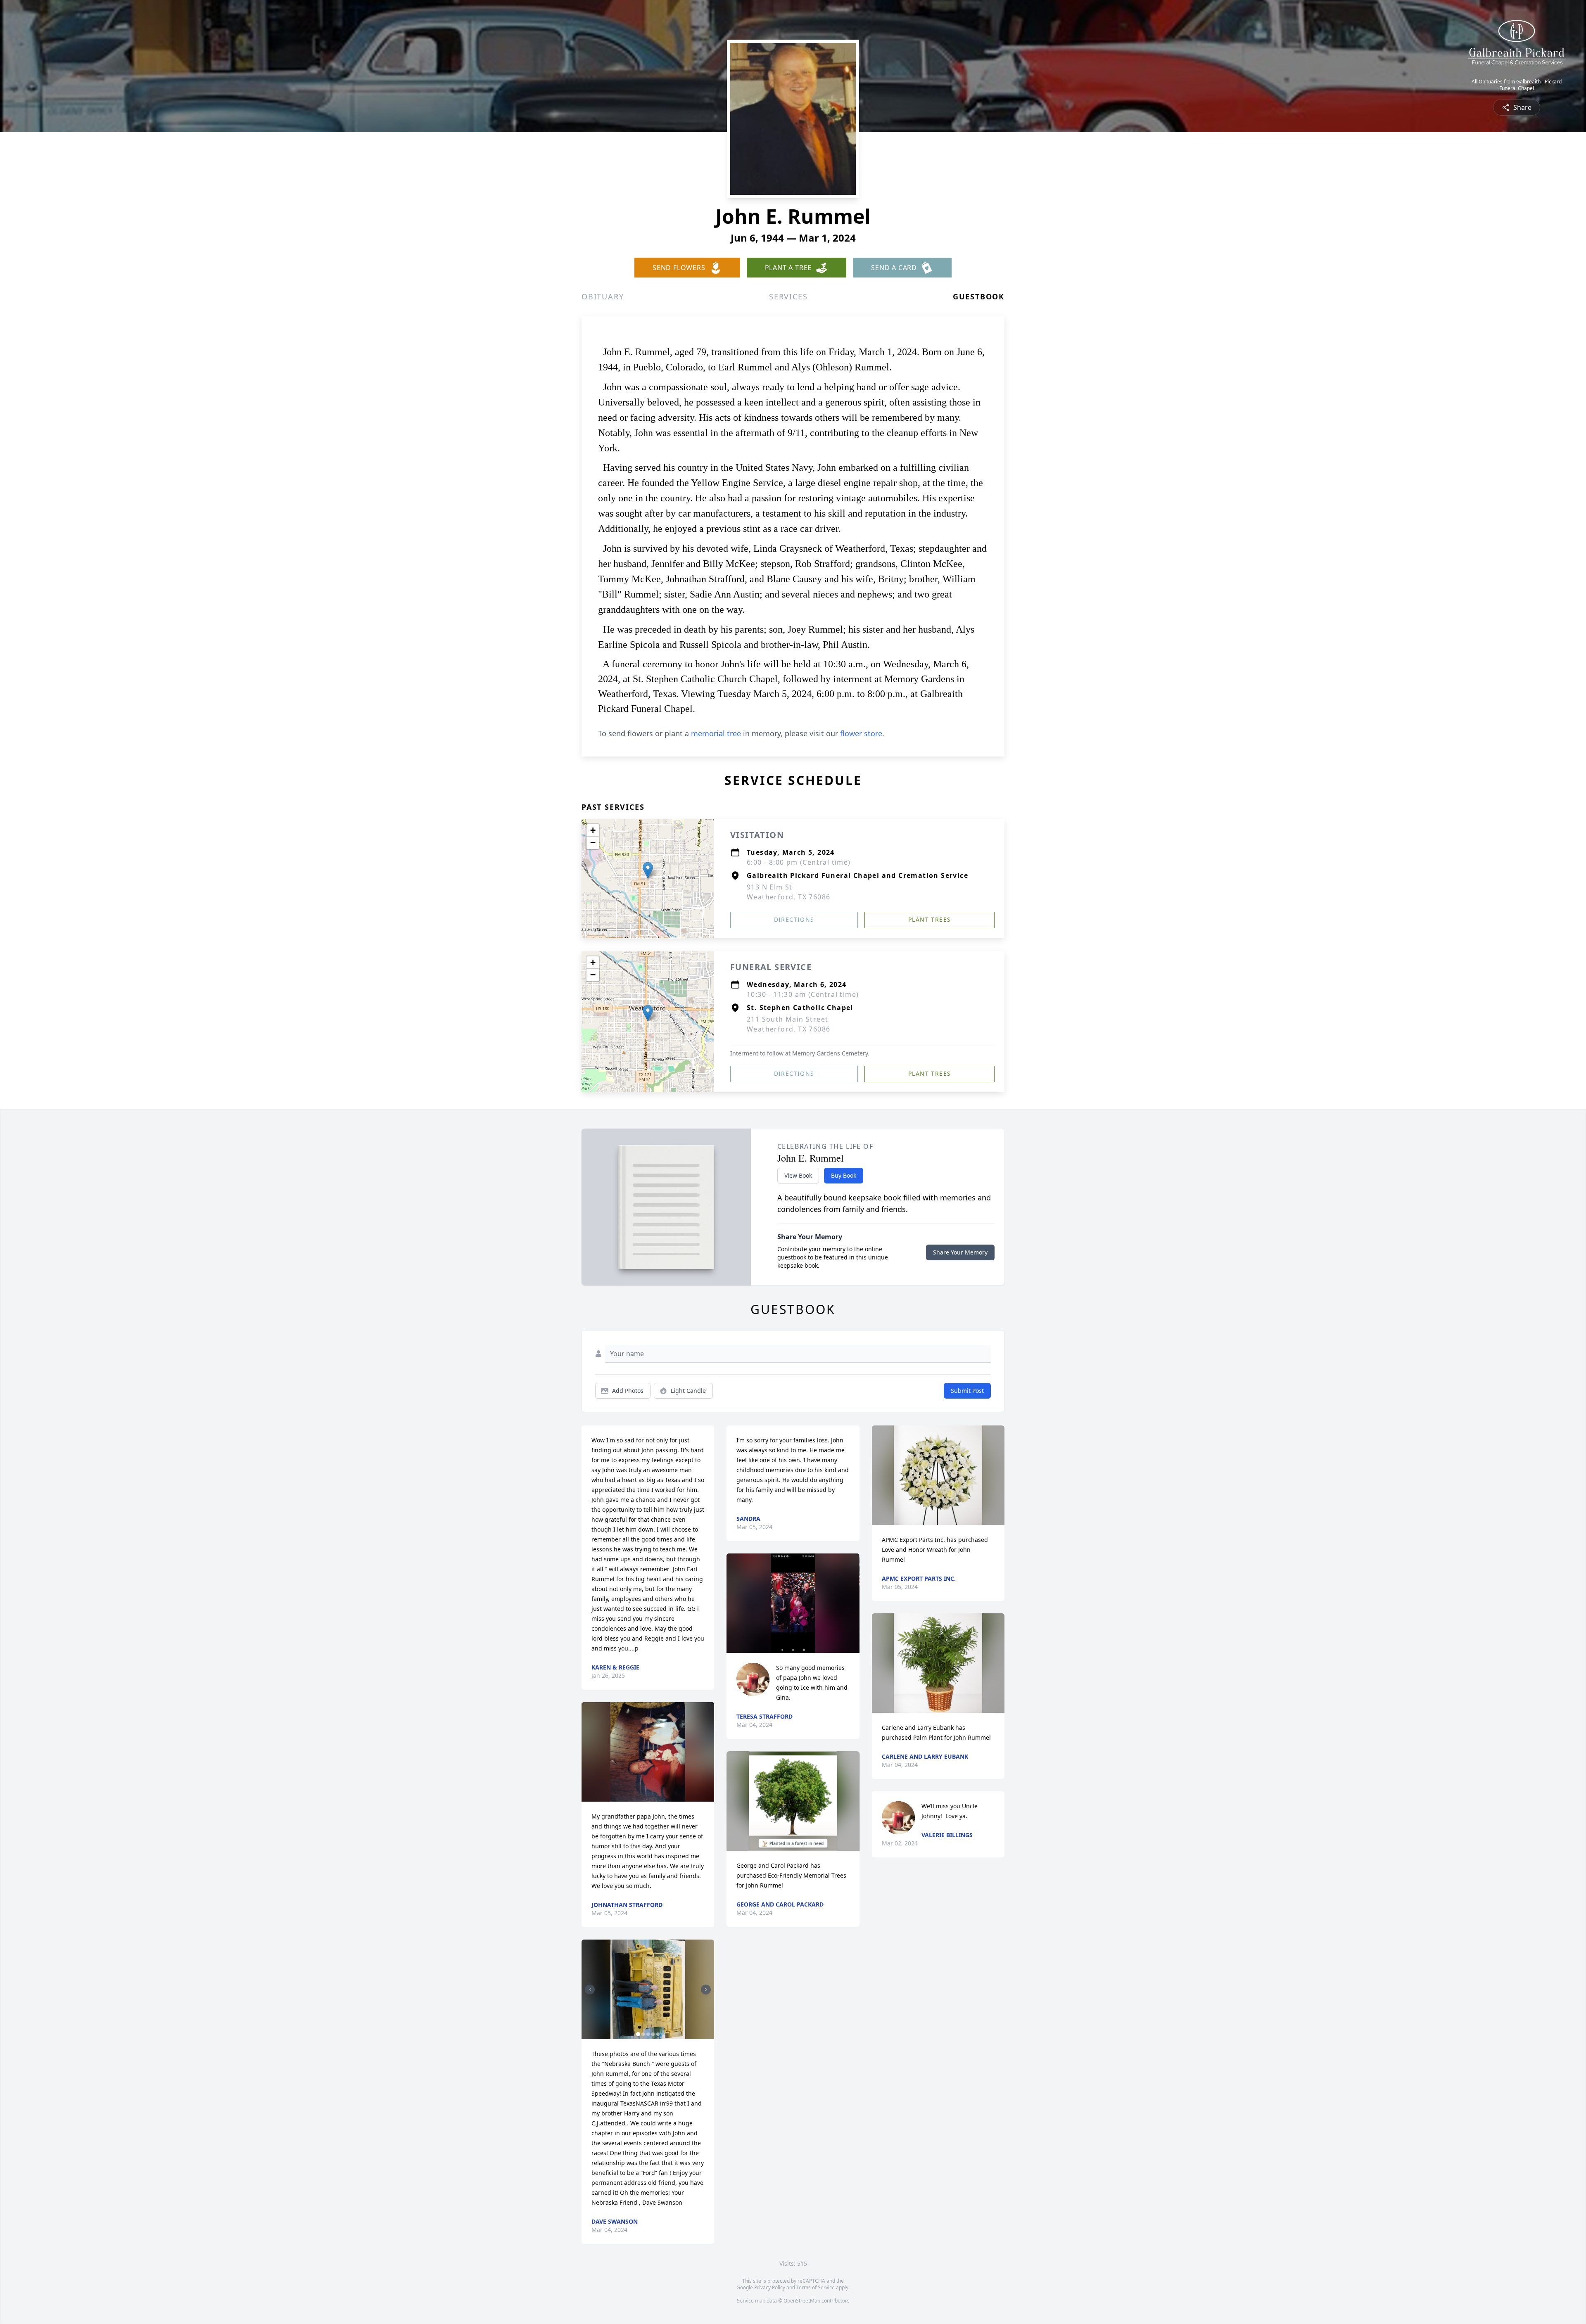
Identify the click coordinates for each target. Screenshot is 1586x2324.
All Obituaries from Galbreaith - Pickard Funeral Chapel (1517, 85)
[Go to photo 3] (648, 2034)
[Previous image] (590, 1990)
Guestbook (979, 296)
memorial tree (716, 733)
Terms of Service (816, 2287)
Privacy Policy (770, 2287)
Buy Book (844, 1175)
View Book (798, 1175)
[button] (648, 870)
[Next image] (706, 1990)
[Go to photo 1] (638, 2034)
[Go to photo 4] (653, 2034)
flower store (861, 733)
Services (788, 296)
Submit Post (967, 1391)
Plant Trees (930, 919)
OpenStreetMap (802, 2301)
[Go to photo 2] (643, 2034)
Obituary (603, 296)
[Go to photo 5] (658, 2034)
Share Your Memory (960, 1252)
